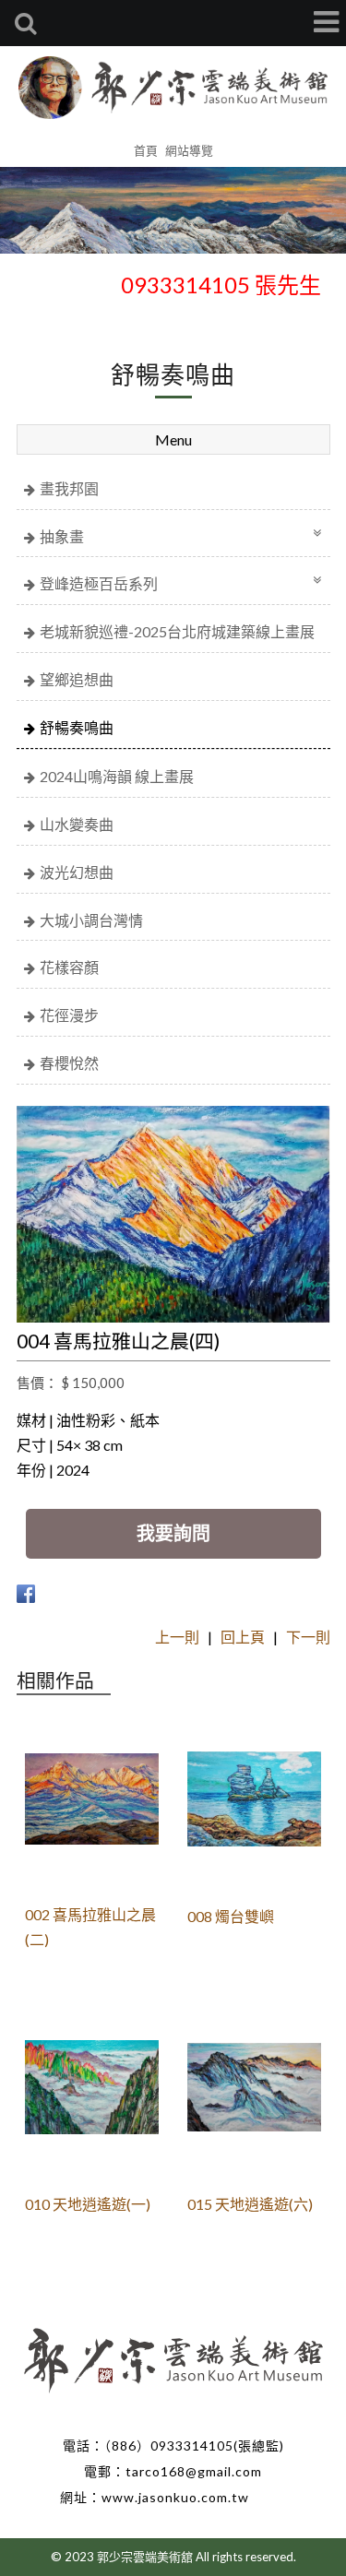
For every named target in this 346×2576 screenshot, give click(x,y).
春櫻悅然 (69, 1063)
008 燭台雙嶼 (231, 1916)
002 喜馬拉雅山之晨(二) (90, 1927)
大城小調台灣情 (91, 920)
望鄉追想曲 (77, 679)
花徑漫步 (69, 1015)
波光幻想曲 (77, 872)
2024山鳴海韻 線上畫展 (117, 776)
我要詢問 (173, 1533)
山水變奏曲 (77, 824)
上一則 (177, 1637)
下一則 (308, 1637)
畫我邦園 (69, 488)
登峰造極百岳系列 (99, 583)
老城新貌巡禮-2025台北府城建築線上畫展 (177, 631)
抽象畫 (62, 536)
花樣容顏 (69, 967)
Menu (173, 439)
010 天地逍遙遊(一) (88, 2204)
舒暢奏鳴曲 (77, 727)
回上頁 (243, 1637)
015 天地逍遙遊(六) (250, 2204)
